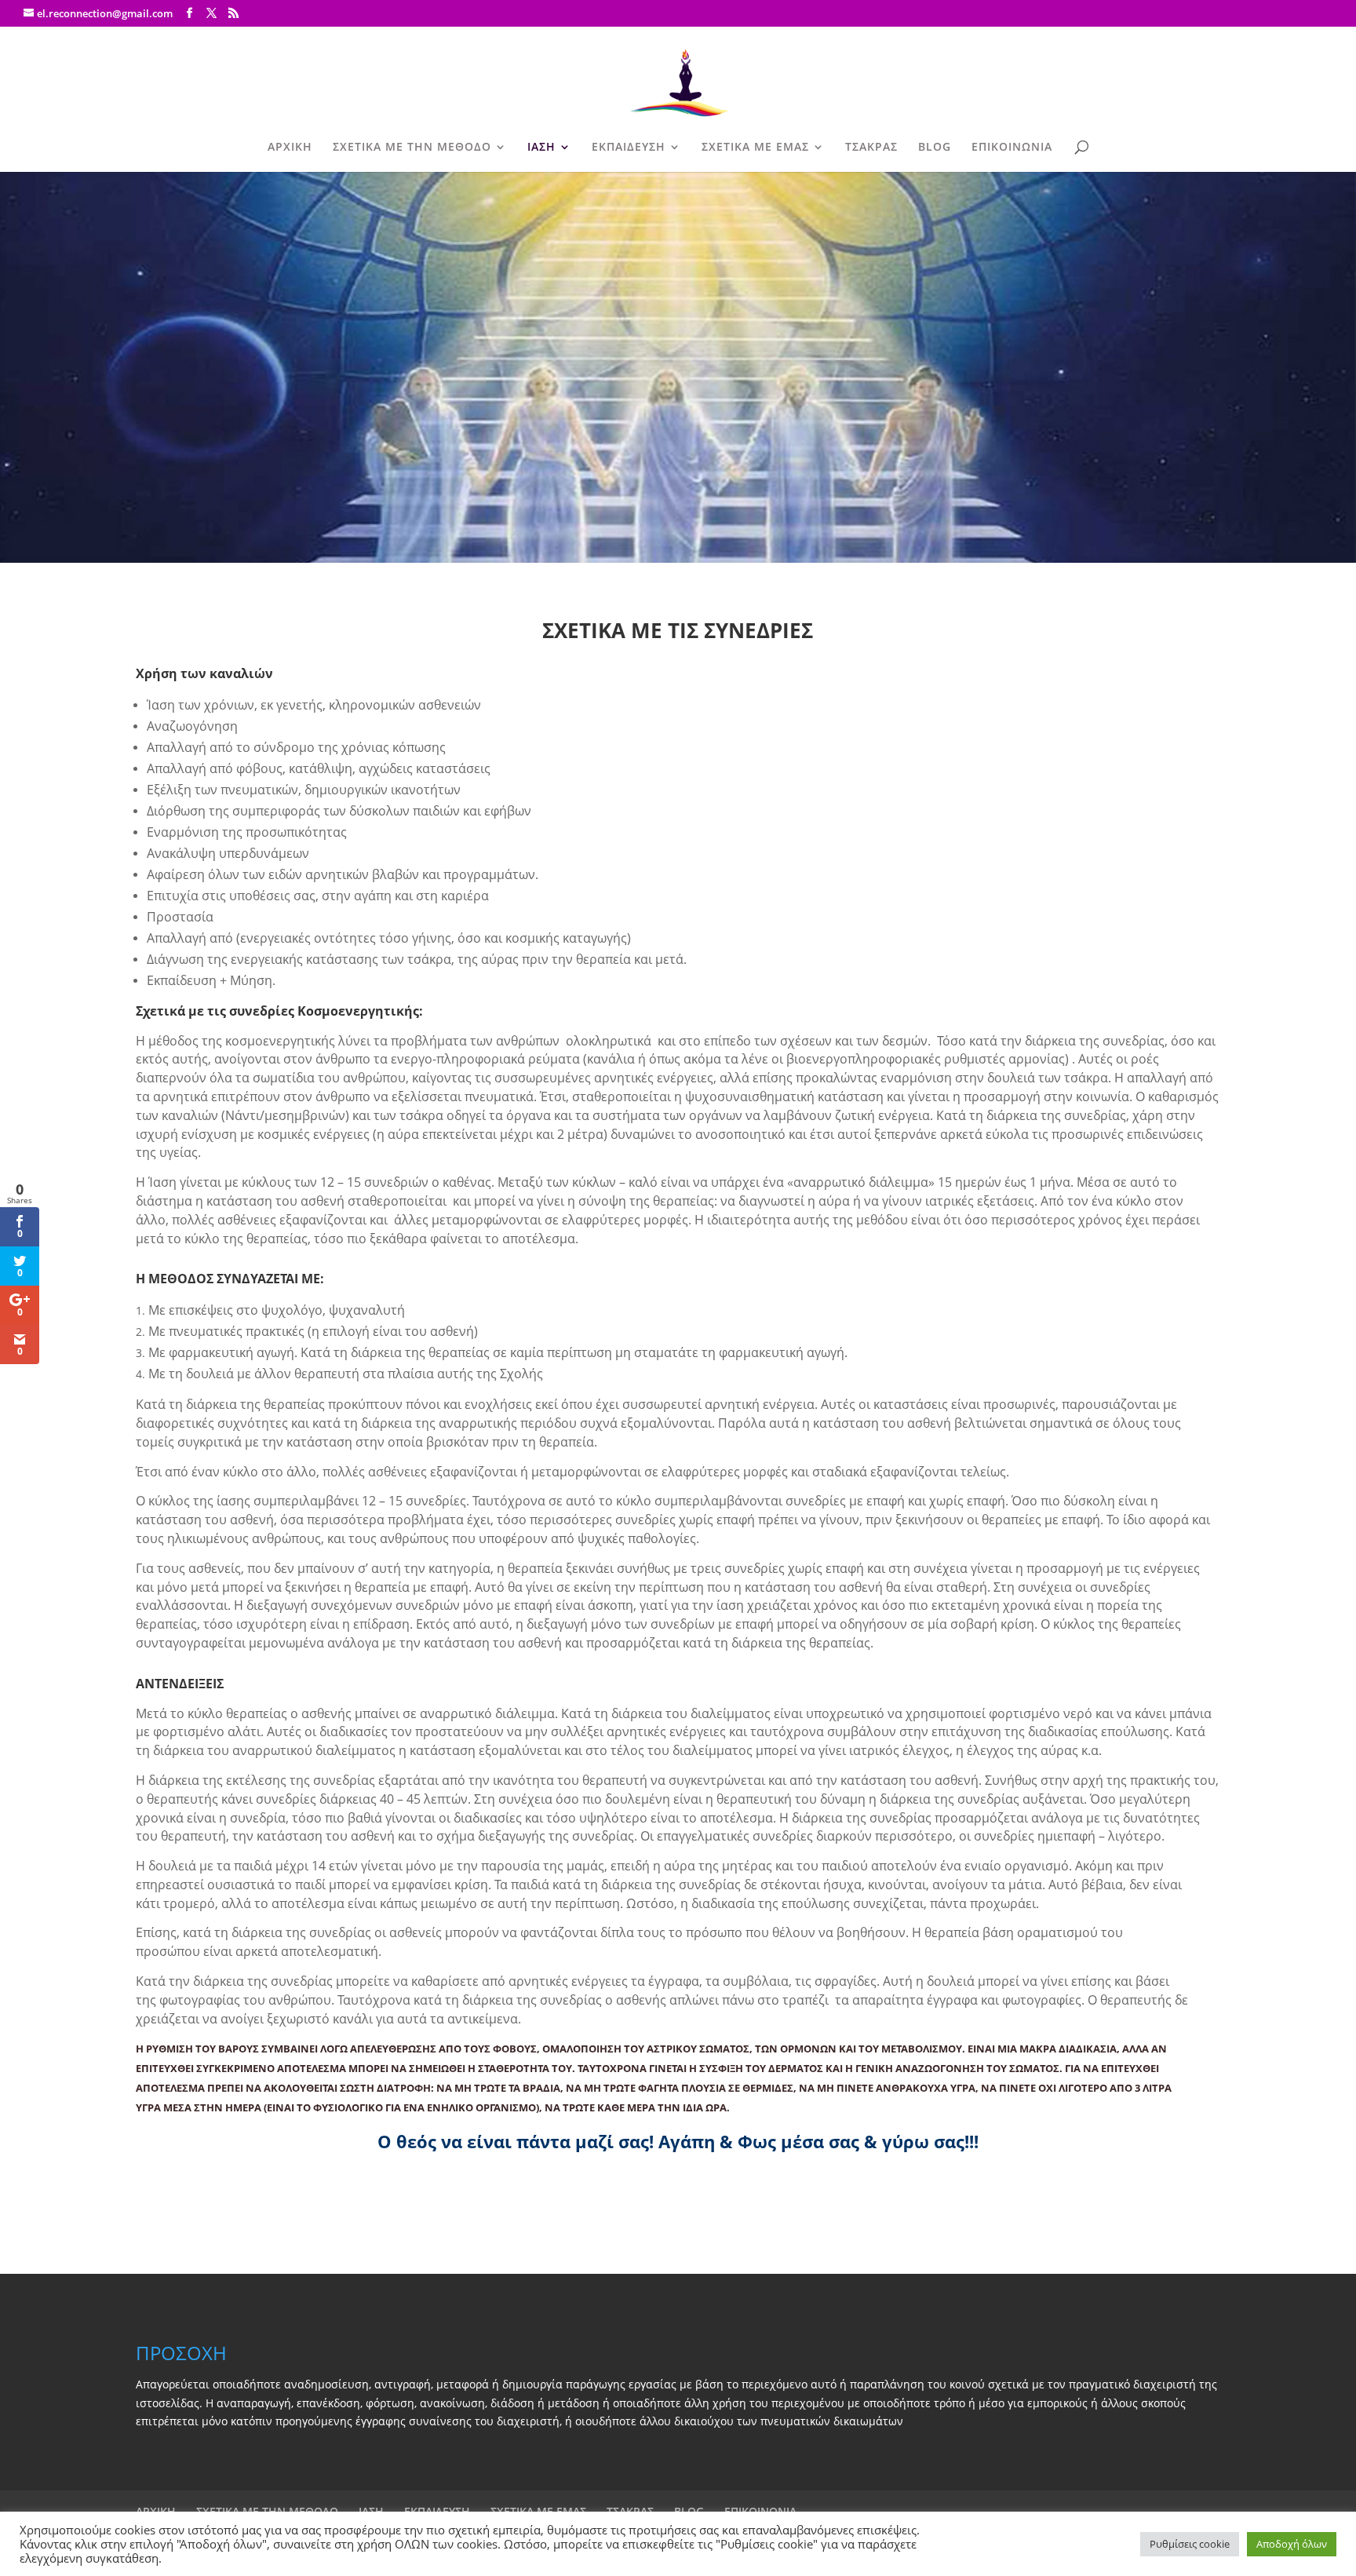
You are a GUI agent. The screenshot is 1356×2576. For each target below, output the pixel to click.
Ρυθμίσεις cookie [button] (1190, 2544)
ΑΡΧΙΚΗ (290, 148)
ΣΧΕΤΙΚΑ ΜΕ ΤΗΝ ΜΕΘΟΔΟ (412, 148)
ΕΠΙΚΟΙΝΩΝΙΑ (1012, 148)
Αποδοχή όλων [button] (1292, 2544)
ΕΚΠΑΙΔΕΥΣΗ (629, 148)
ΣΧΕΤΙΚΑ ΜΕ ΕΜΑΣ (755, 148)
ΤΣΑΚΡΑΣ (871, 148)
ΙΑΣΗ (541, 148)
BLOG (935, 148)
